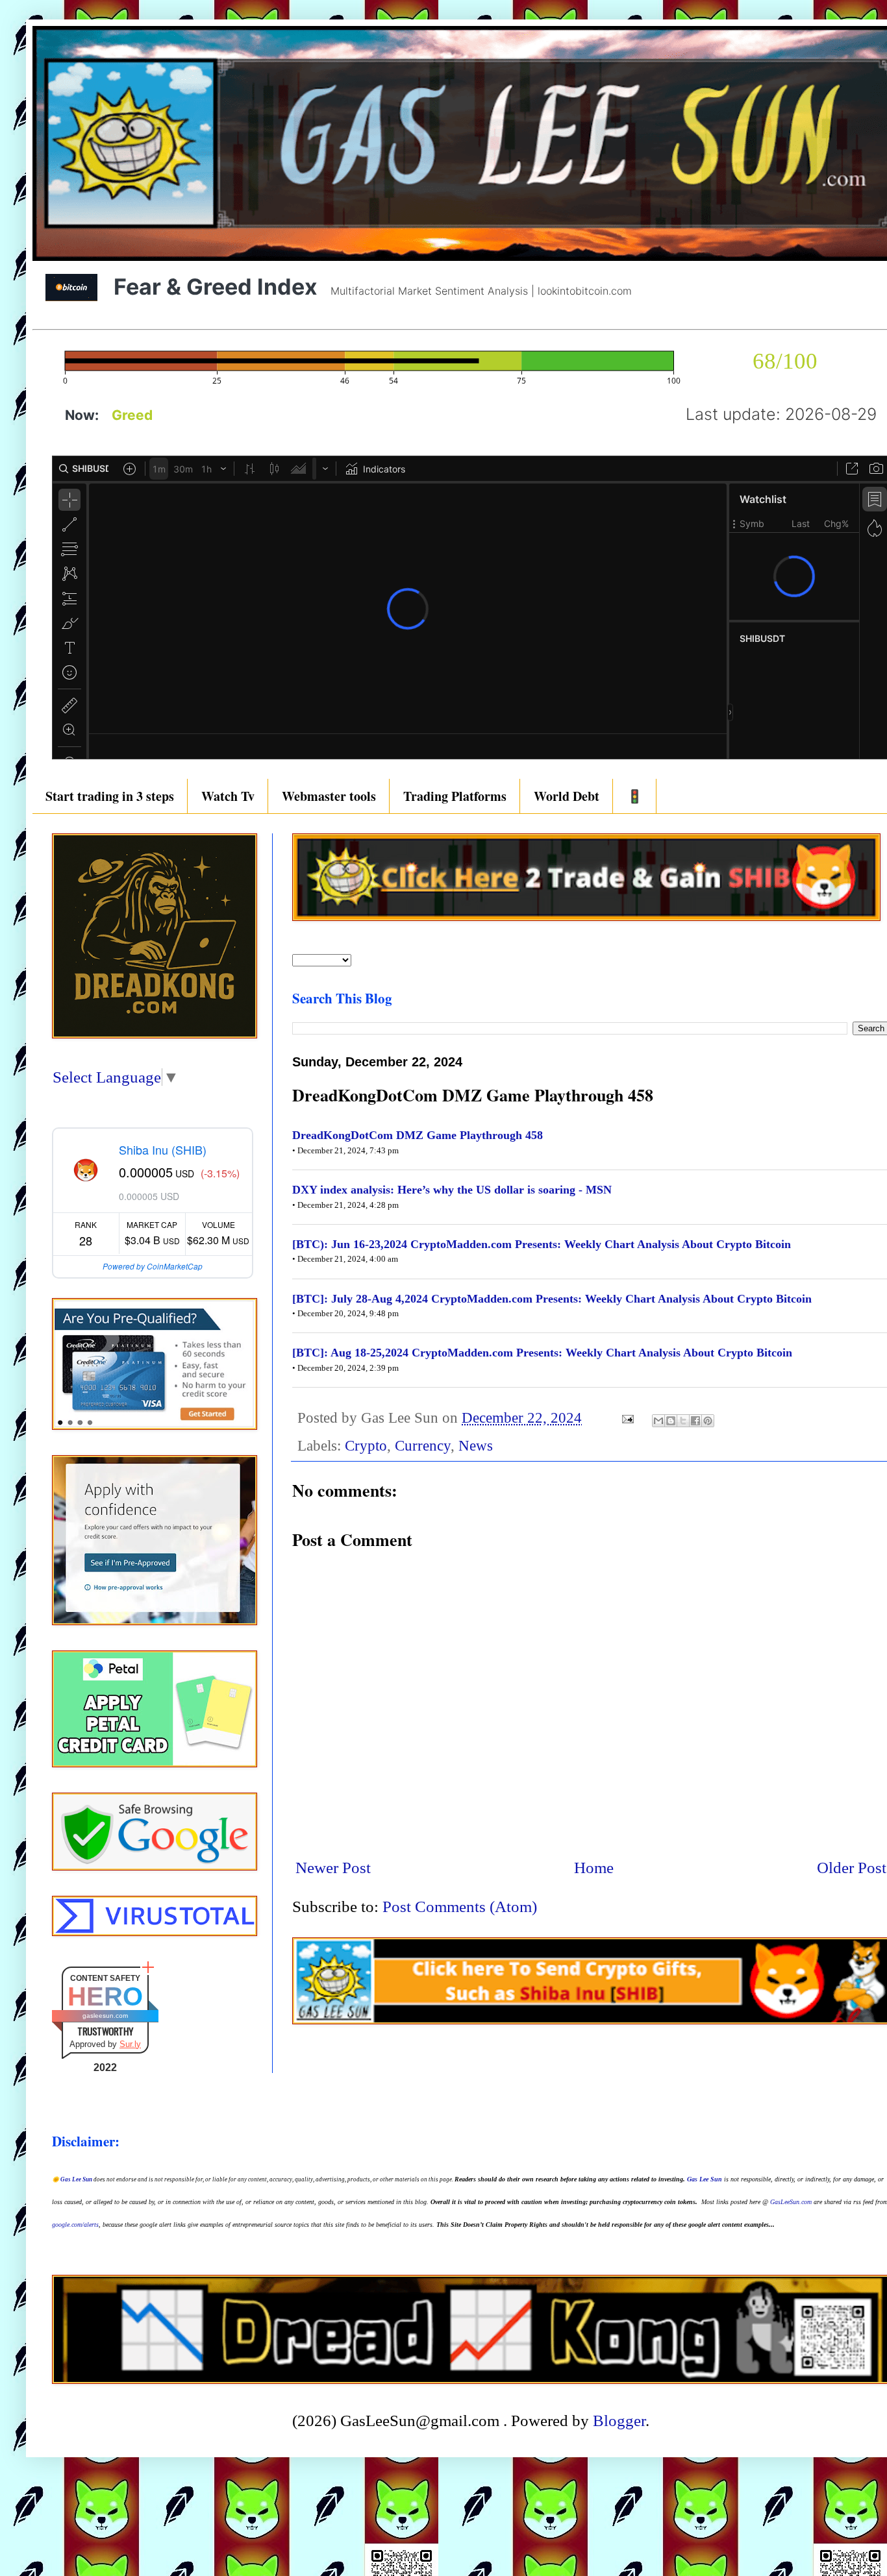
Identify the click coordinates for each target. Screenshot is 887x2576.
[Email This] (658, 1421)
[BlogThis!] (671, 1421)
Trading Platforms (455, 796)
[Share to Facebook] (695, 1421)
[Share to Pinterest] (708, 1421)
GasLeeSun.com (791, 2202)
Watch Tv (228, 796)
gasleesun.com (105, 2016)
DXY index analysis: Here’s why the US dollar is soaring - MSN (452, 1190)
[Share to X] (683, 1421)
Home (594, 1868)
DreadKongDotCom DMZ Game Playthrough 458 (418, 1135)
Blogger (619, 2421)
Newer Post (333, 1868)
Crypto (366, 1446)
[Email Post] (626, 1418)
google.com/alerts (75, 2225)
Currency (423, 1446)
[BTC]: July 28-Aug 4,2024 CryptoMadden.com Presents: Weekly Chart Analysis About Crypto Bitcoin (552, 1299)
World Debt (567, 796)
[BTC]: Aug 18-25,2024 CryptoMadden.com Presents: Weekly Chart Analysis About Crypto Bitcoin (542, 1353)
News (476, 1446)
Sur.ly (130, 2044)
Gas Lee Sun (76, 2179)
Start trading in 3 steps (110, 796)
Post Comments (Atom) (460, 1907)
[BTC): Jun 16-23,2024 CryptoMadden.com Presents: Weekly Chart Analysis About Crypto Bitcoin (542, 1244)
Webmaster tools (329, 796)
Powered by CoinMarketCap (153, 1266)
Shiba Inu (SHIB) (163, 1149)
